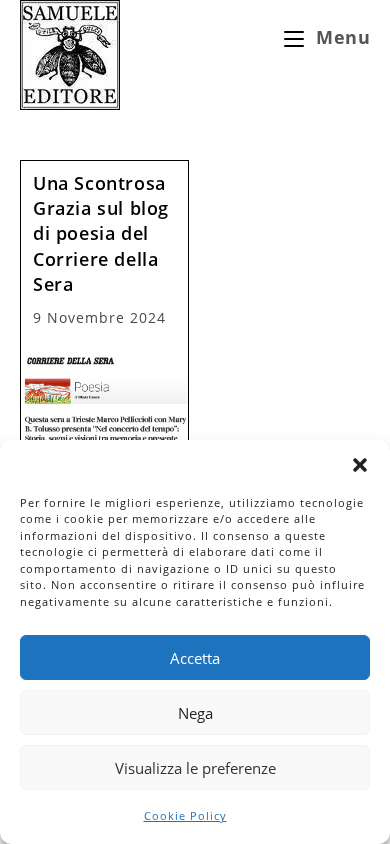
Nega (195, 713)
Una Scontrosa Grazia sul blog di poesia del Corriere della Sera (101, 233)
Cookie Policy (185, 815)
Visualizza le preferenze (195, 768)
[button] (360, 465)
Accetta (195, 658)
